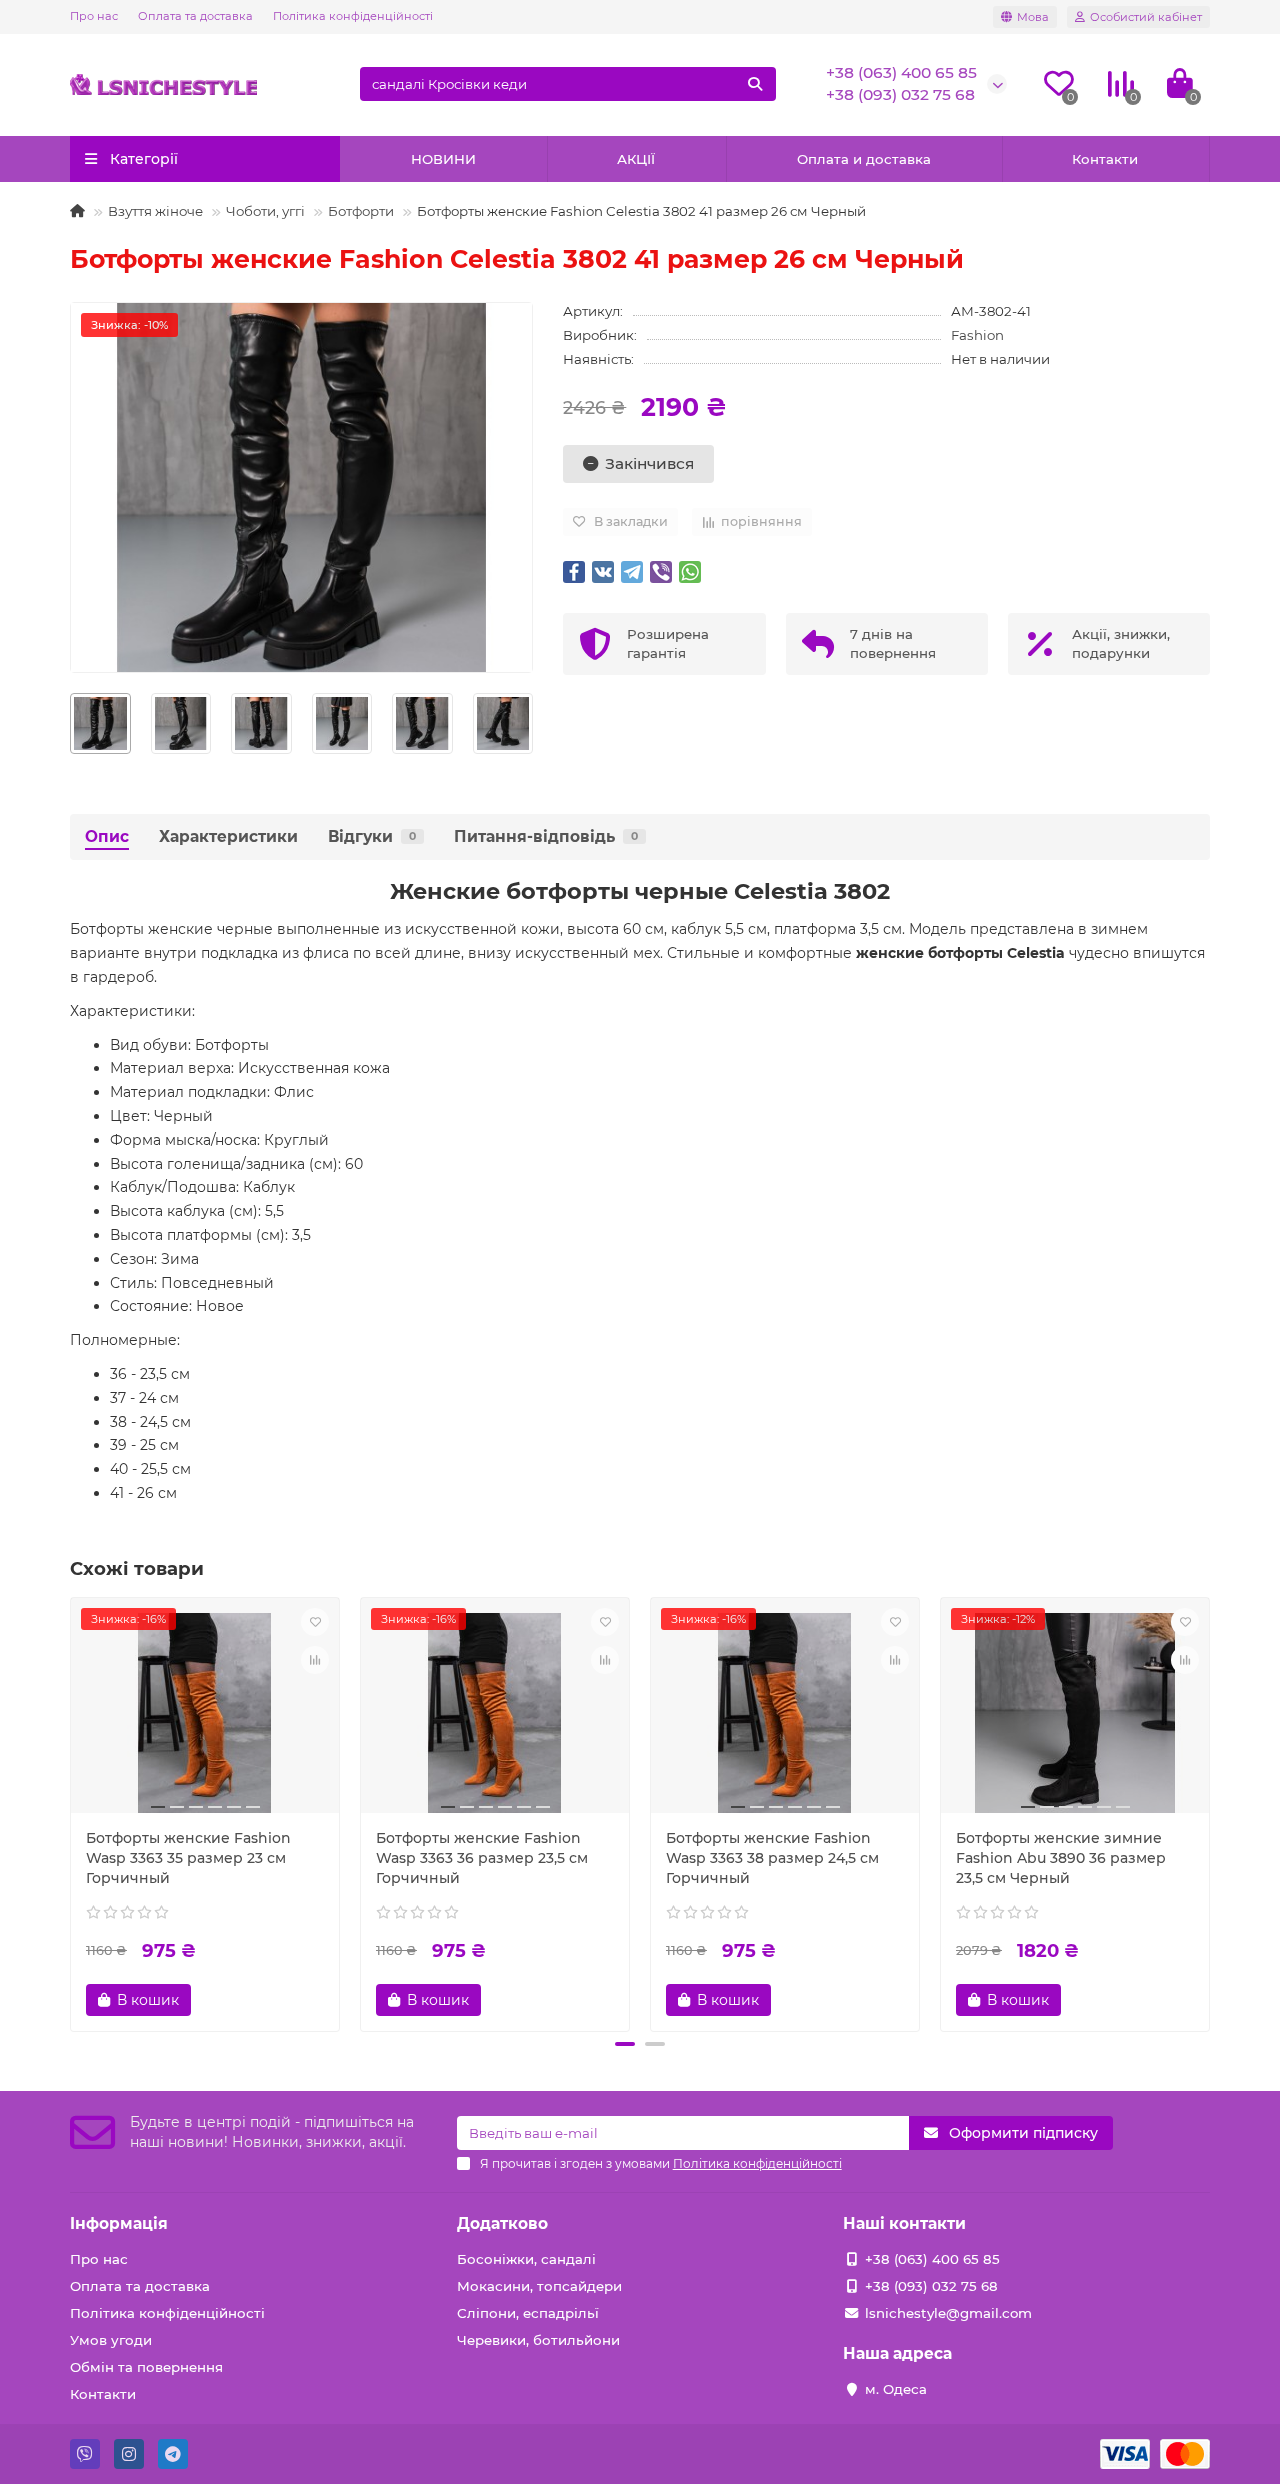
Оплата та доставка (195, 16)
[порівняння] (315, 1660)
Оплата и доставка (864, 159)
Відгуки (372, 836)
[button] (625, 2044)
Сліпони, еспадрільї (528, 2313)
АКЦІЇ (636, 159)
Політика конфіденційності (353, 16)
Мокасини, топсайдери (539, 2286)
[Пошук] (755, 84)
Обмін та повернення (146, 2367)
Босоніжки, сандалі (526, 2259)
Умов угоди (111, 2340)
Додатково (502, 2223)
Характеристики (228, 836)
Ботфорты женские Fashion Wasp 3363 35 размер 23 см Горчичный (188, 1858)
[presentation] (71, 723)
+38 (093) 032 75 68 (900, 94)
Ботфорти (361, 211)
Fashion (977, 335)
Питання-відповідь (546, 836)
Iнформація (119, 2223)
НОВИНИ (443, 159)
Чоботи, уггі (265, 211)
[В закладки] (315, 1622)
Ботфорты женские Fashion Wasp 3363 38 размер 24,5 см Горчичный (772, 1858)
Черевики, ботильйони (538, 2340)
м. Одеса (896, 2389)
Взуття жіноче (155, 211)
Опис (107, 836)
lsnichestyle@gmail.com (948, 2313)
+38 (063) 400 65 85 (901, 72)
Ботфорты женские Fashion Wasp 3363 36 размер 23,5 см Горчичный (482, 1858)
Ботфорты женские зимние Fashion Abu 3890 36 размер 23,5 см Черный (1061, 1858)
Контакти (1105, 159)
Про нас (94, 16)
